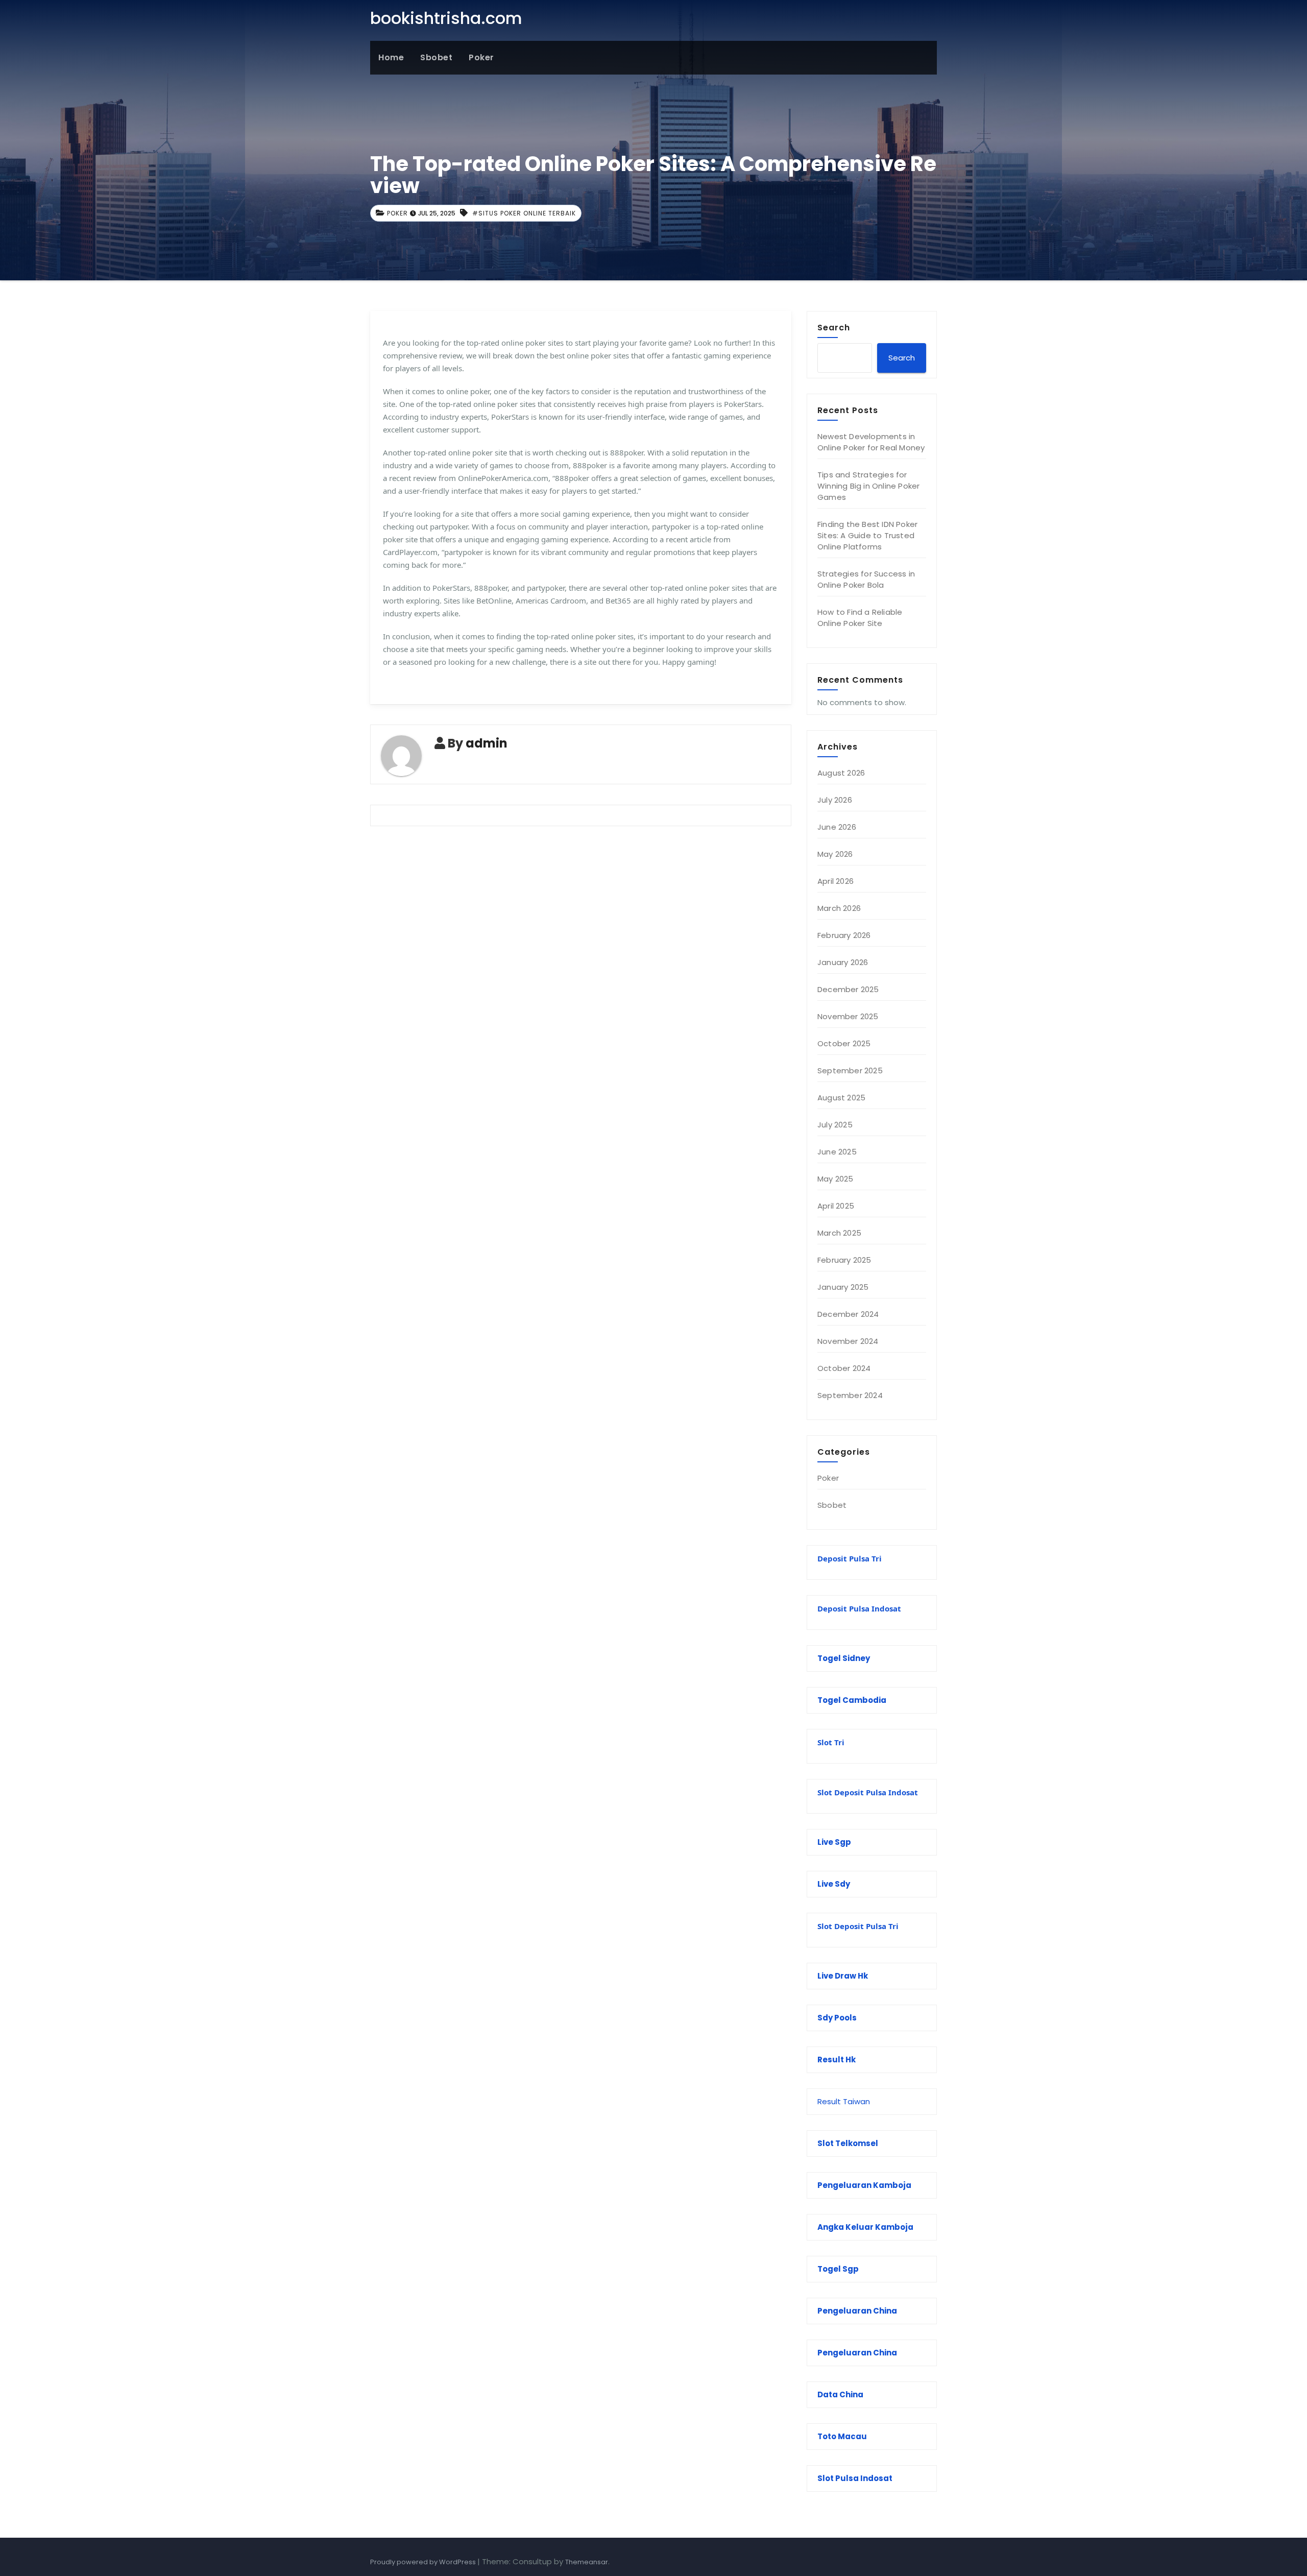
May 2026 (835, 854)
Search (834, 327)
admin (487, 743)
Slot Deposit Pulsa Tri (858, 1926)
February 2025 (844, 1260)
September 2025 (850, 1070)
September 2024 (850, 1395)
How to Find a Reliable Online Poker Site (860, 618)
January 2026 (843, 962)
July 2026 (835, 800)
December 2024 (848, 1314)
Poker (481, 57)
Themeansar (587, 2562)
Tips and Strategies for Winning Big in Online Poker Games (868, 486)
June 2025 (837, 1152)
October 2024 (844, 1368)
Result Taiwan (844, 2101)
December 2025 (848, 989)
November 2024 (848, 1341)
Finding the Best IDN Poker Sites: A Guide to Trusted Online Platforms (867, 535)
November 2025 (848, 1016)
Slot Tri (831, 1742)
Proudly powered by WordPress (424, 2562)
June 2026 (837, 827)
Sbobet (436, 57)
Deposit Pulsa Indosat (859, 1608)
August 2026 (841, 773)
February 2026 (844, 935)
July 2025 (835, 1125)
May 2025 (836, 1179)
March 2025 (839, 1233)
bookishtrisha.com (446, 18)
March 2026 (839, 908)
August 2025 (841, 1098)
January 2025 (843, 1287)
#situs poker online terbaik (524, 213)
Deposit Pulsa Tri (850, 1558)
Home (391, 57)
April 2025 (836, 1206)
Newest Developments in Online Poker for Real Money (871, 442)
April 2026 (836, 881)
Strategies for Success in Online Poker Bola (866, 579)
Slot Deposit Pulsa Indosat (868, 1792)
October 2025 (844, 1043)
